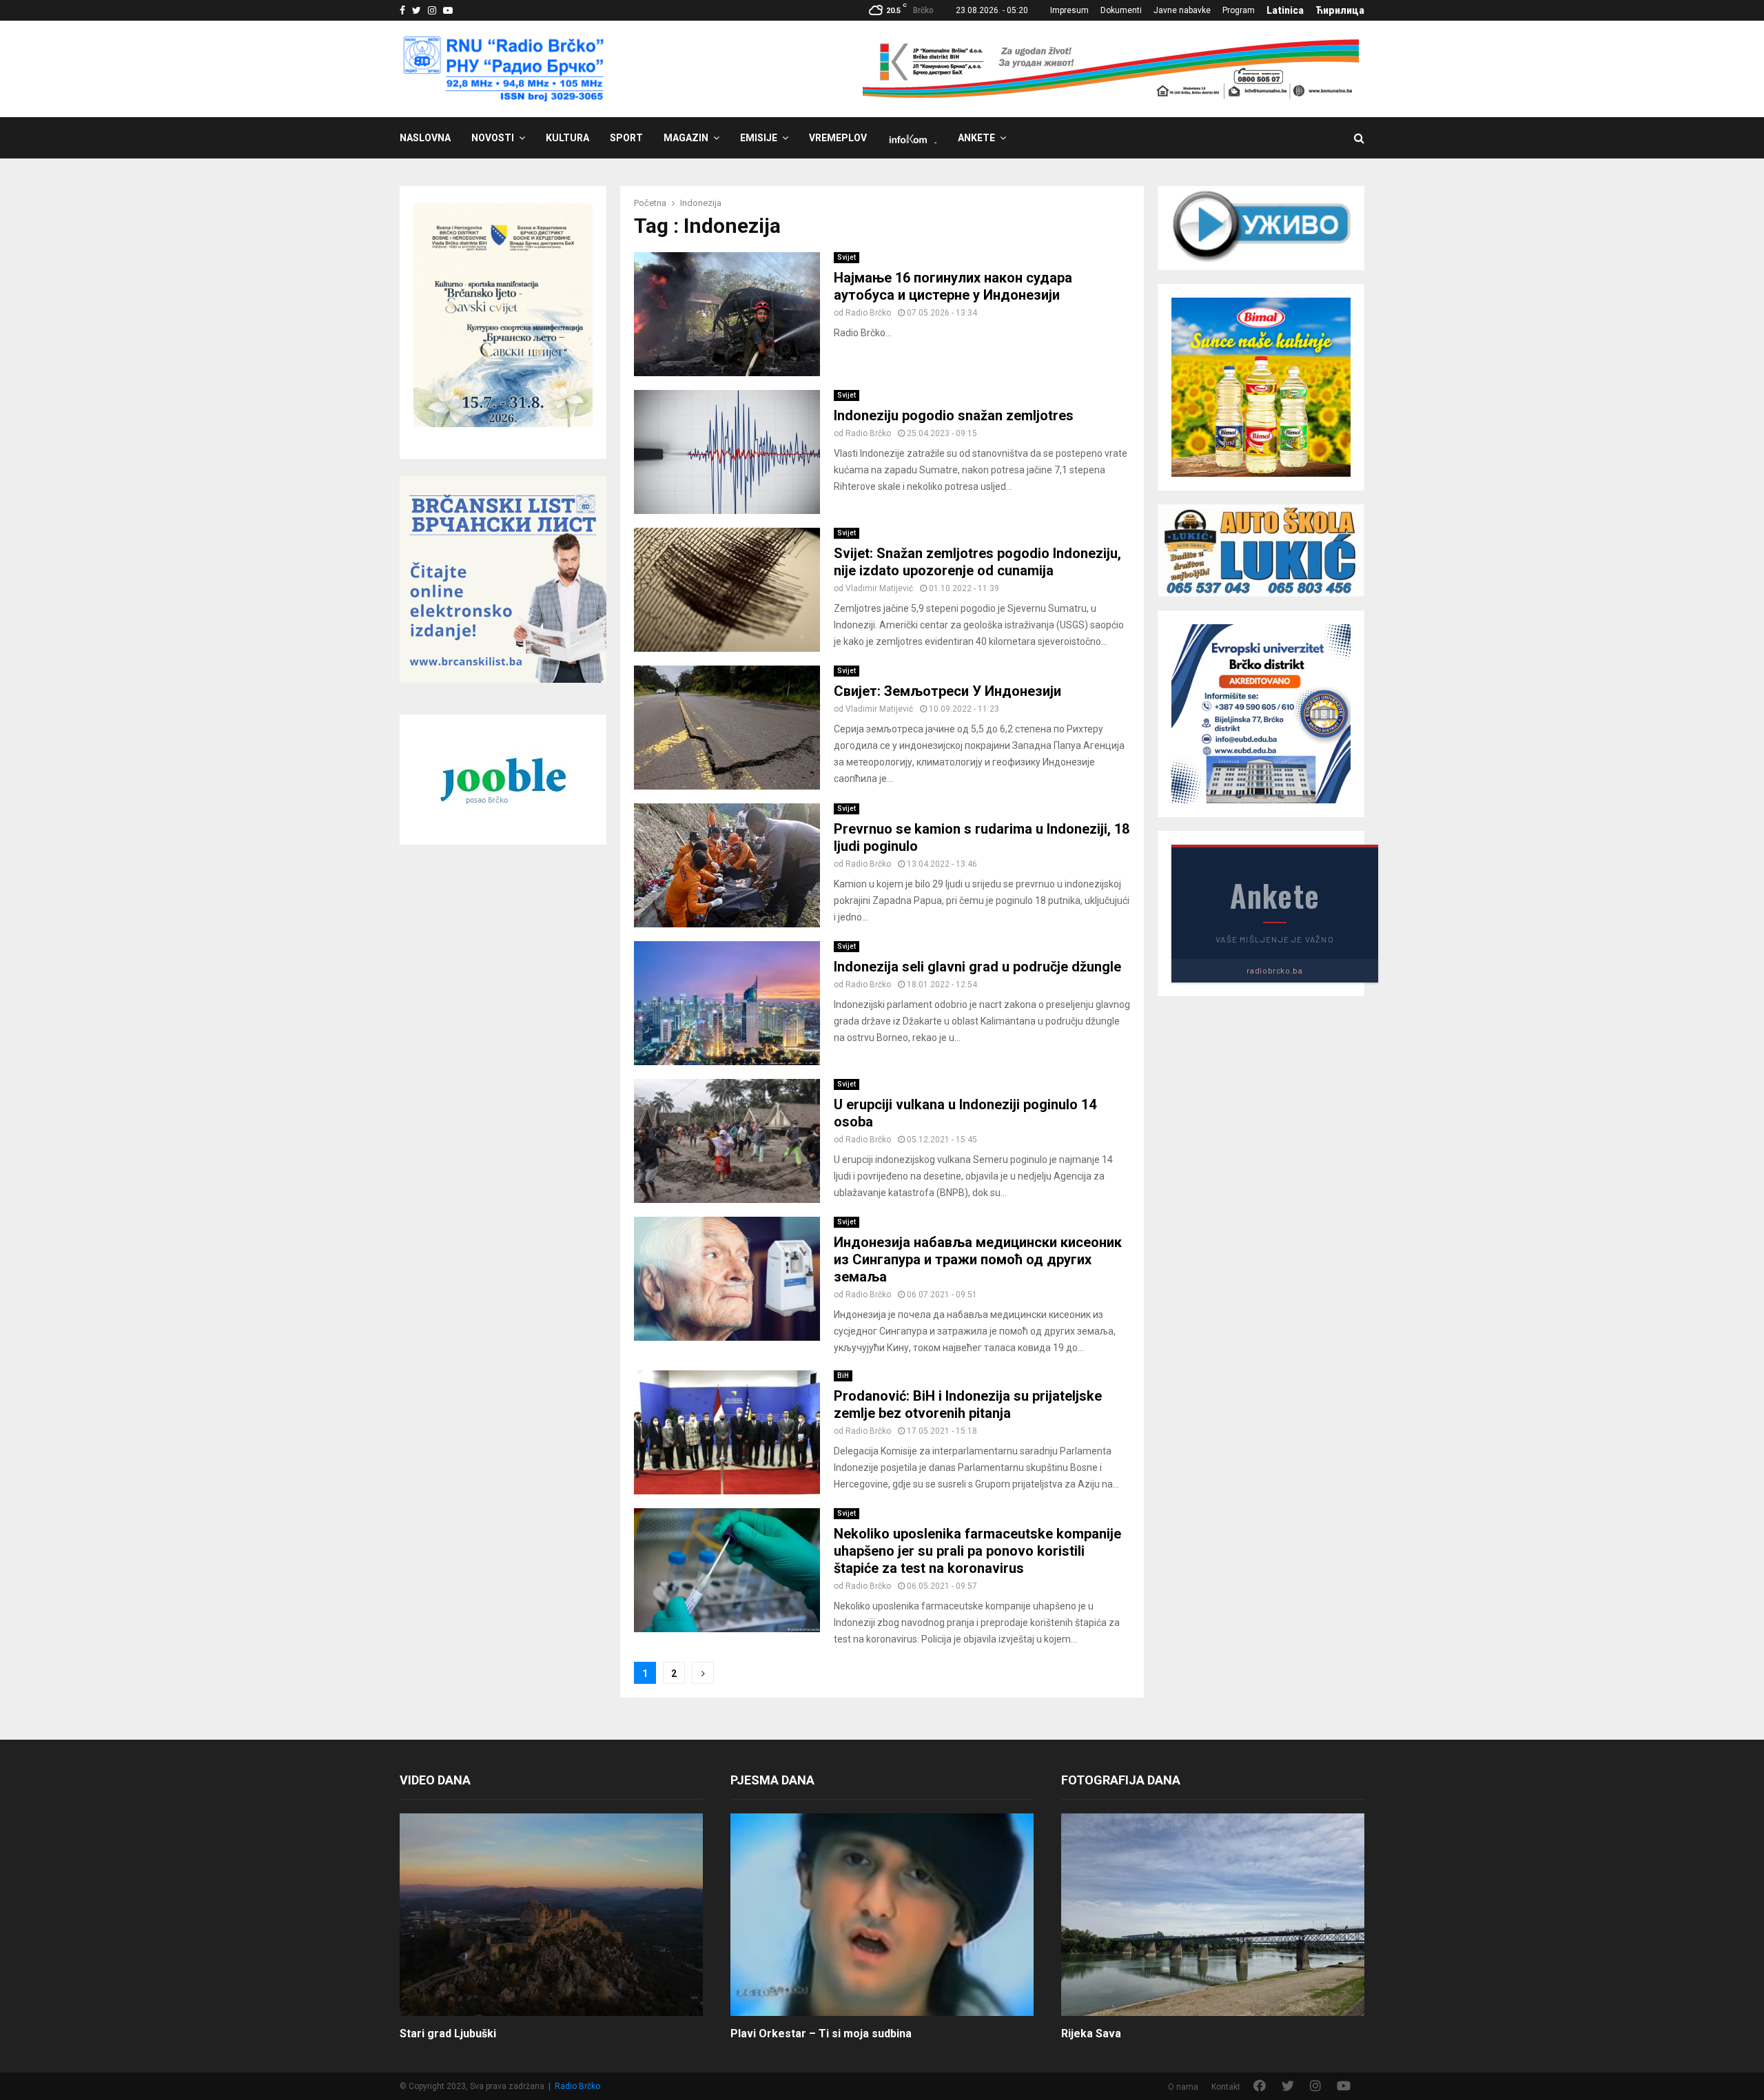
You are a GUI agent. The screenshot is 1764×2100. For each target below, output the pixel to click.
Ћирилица (1340, 10)
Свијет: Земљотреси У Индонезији (947, 691)
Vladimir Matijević (879, 588)
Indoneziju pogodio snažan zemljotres (954, 415)
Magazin (686, 138)
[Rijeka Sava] (1213, 1914)
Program (1239, 10)
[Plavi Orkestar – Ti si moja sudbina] (882, 1914)
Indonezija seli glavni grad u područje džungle (977, 967)
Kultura (567, 138)
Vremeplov (838, 138)
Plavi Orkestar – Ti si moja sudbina (821, 2034)
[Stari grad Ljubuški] (551, 1914)
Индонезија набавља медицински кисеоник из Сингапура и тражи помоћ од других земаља (978, 1259)
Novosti (493, 138)
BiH (843, 1376)
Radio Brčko (868, 313)
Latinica (1285, 10)
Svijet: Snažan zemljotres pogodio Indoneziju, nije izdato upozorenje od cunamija (977, 562)
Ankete (976, 138)
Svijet (847, 257)
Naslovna (425, 138)
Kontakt (1226, 2087)
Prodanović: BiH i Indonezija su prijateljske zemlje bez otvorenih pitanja (968, 1404)
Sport (626, 138)
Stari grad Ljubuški (448, 2034)
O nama (1183, 2087)
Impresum (1069, 10)
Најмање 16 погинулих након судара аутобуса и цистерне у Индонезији (953, 286)
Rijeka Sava (1091, 2034)
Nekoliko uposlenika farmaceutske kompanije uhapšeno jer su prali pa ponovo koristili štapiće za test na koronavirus (977, 1551)
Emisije (759, 138)
